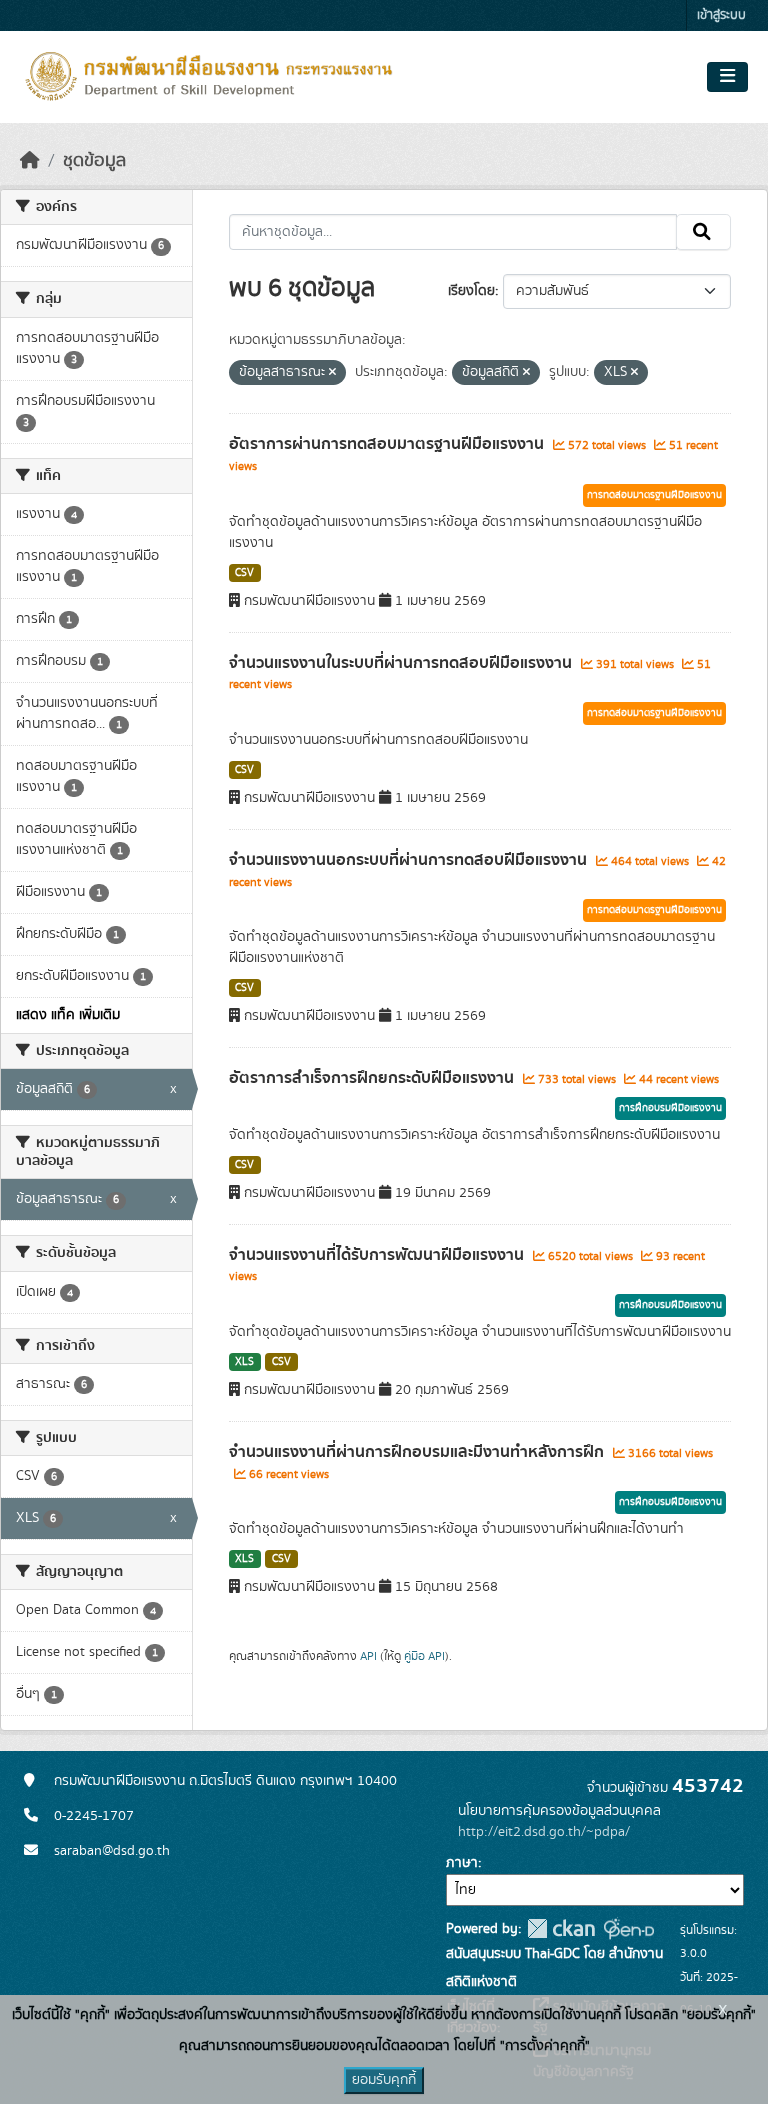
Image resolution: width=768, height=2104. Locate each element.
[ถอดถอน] (332, 373)
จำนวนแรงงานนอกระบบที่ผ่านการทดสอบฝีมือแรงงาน (410, 860)
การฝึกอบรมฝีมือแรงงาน (670, 1108)
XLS (244, 1362)
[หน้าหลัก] (30, 161)
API (368, 1656)
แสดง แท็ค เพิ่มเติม (68, 1015)
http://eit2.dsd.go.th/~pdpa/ (544, 1832)
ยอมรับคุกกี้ (384, 2080)
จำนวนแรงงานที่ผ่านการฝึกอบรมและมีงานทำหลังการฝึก (418, 1452)
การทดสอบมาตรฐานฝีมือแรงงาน (654, 495)
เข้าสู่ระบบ (721, 15)
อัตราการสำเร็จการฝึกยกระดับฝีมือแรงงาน (373, 1078)
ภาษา (462, 1863)
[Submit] (703, 232)
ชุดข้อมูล (94, 161)
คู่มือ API (424, 1656)
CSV (244, 573)
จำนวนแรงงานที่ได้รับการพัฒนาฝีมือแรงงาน (378, 1255)
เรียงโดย (471, 291)
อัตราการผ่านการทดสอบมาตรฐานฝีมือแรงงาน (388, 444)
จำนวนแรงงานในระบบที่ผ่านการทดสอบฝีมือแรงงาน (402, 663)
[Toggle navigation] (727, 77)
